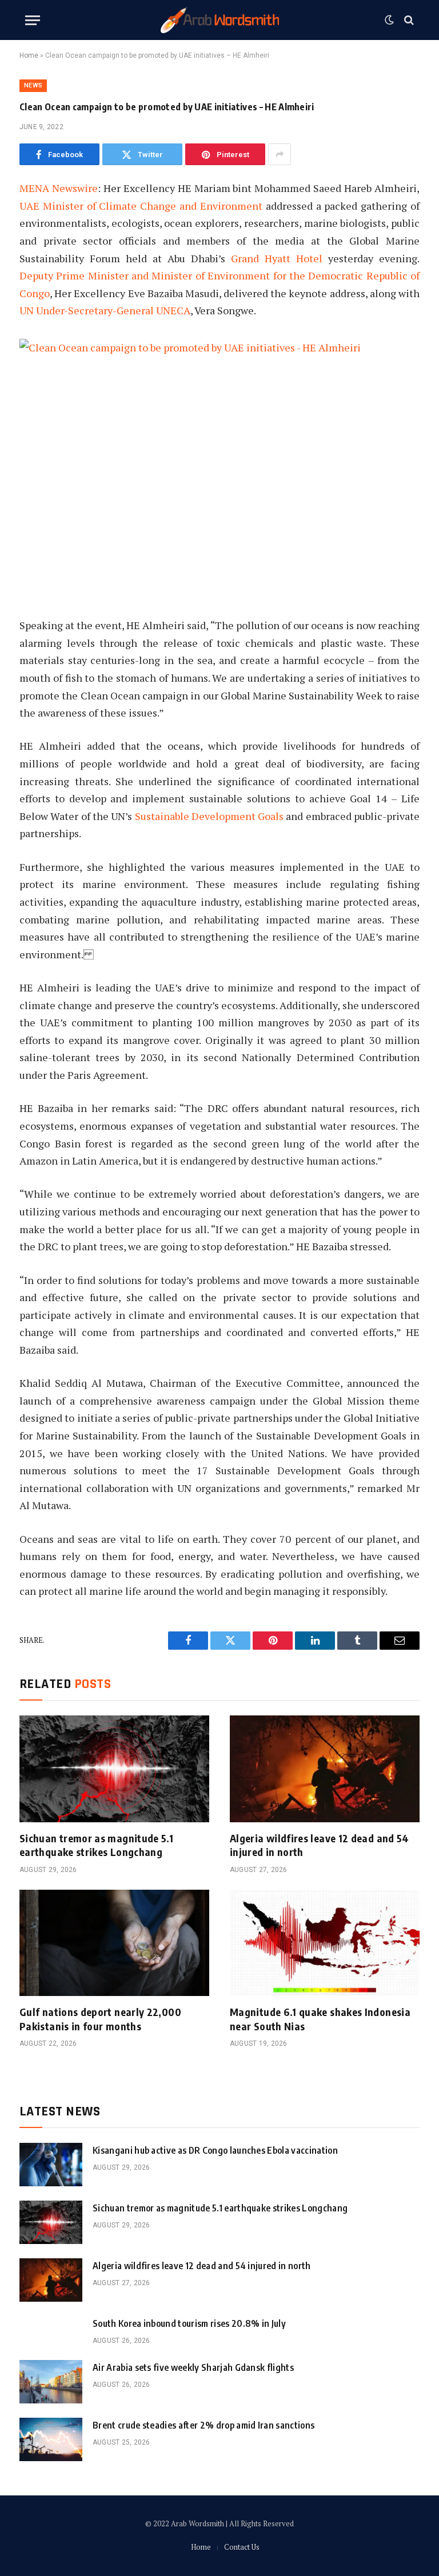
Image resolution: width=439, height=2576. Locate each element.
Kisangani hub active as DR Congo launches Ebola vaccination (215, 2150)
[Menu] (33, 20)
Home (29, 55)
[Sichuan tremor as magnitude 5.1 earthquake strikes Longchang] (114, 1769)
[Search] (408, 20)
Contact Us (242, 2547)
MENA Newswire (59, 188)
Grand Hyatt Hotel (277, 258)
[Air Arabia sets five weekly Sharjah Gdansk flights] (51, 2382)
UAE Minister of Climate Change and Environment (141, 206)
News (33, 85)
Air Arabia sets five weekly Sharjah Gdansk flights (193, 2367)
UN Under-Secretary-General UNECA (105, 310)
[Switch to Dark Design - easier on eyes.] (389, 20)
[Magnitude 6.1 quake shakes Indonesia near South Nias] (325, 1943)
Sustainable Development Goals (209, 816)
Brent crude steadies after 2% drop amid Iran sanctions (203, 2425)
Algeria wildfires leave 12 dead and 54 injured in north (320, 1845)
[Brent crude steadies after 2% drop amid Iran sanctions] (51, 2439)
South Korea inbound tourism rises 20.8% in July (189, 2323)
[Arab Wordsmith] (220, 20)
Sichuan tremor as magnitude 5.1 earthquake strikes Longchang (96, 1845)
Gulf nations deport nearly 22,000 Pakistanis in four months (100, 2019)
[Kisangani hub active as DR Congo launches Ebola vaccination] (51, 2165)
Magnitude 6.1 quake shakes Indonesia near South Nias (320, 2019)
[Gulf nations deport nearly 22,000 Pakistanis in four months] (114, 1943)
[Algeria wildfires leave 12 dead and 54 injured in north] (325, 1769)
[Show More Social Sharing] (280, 154)
